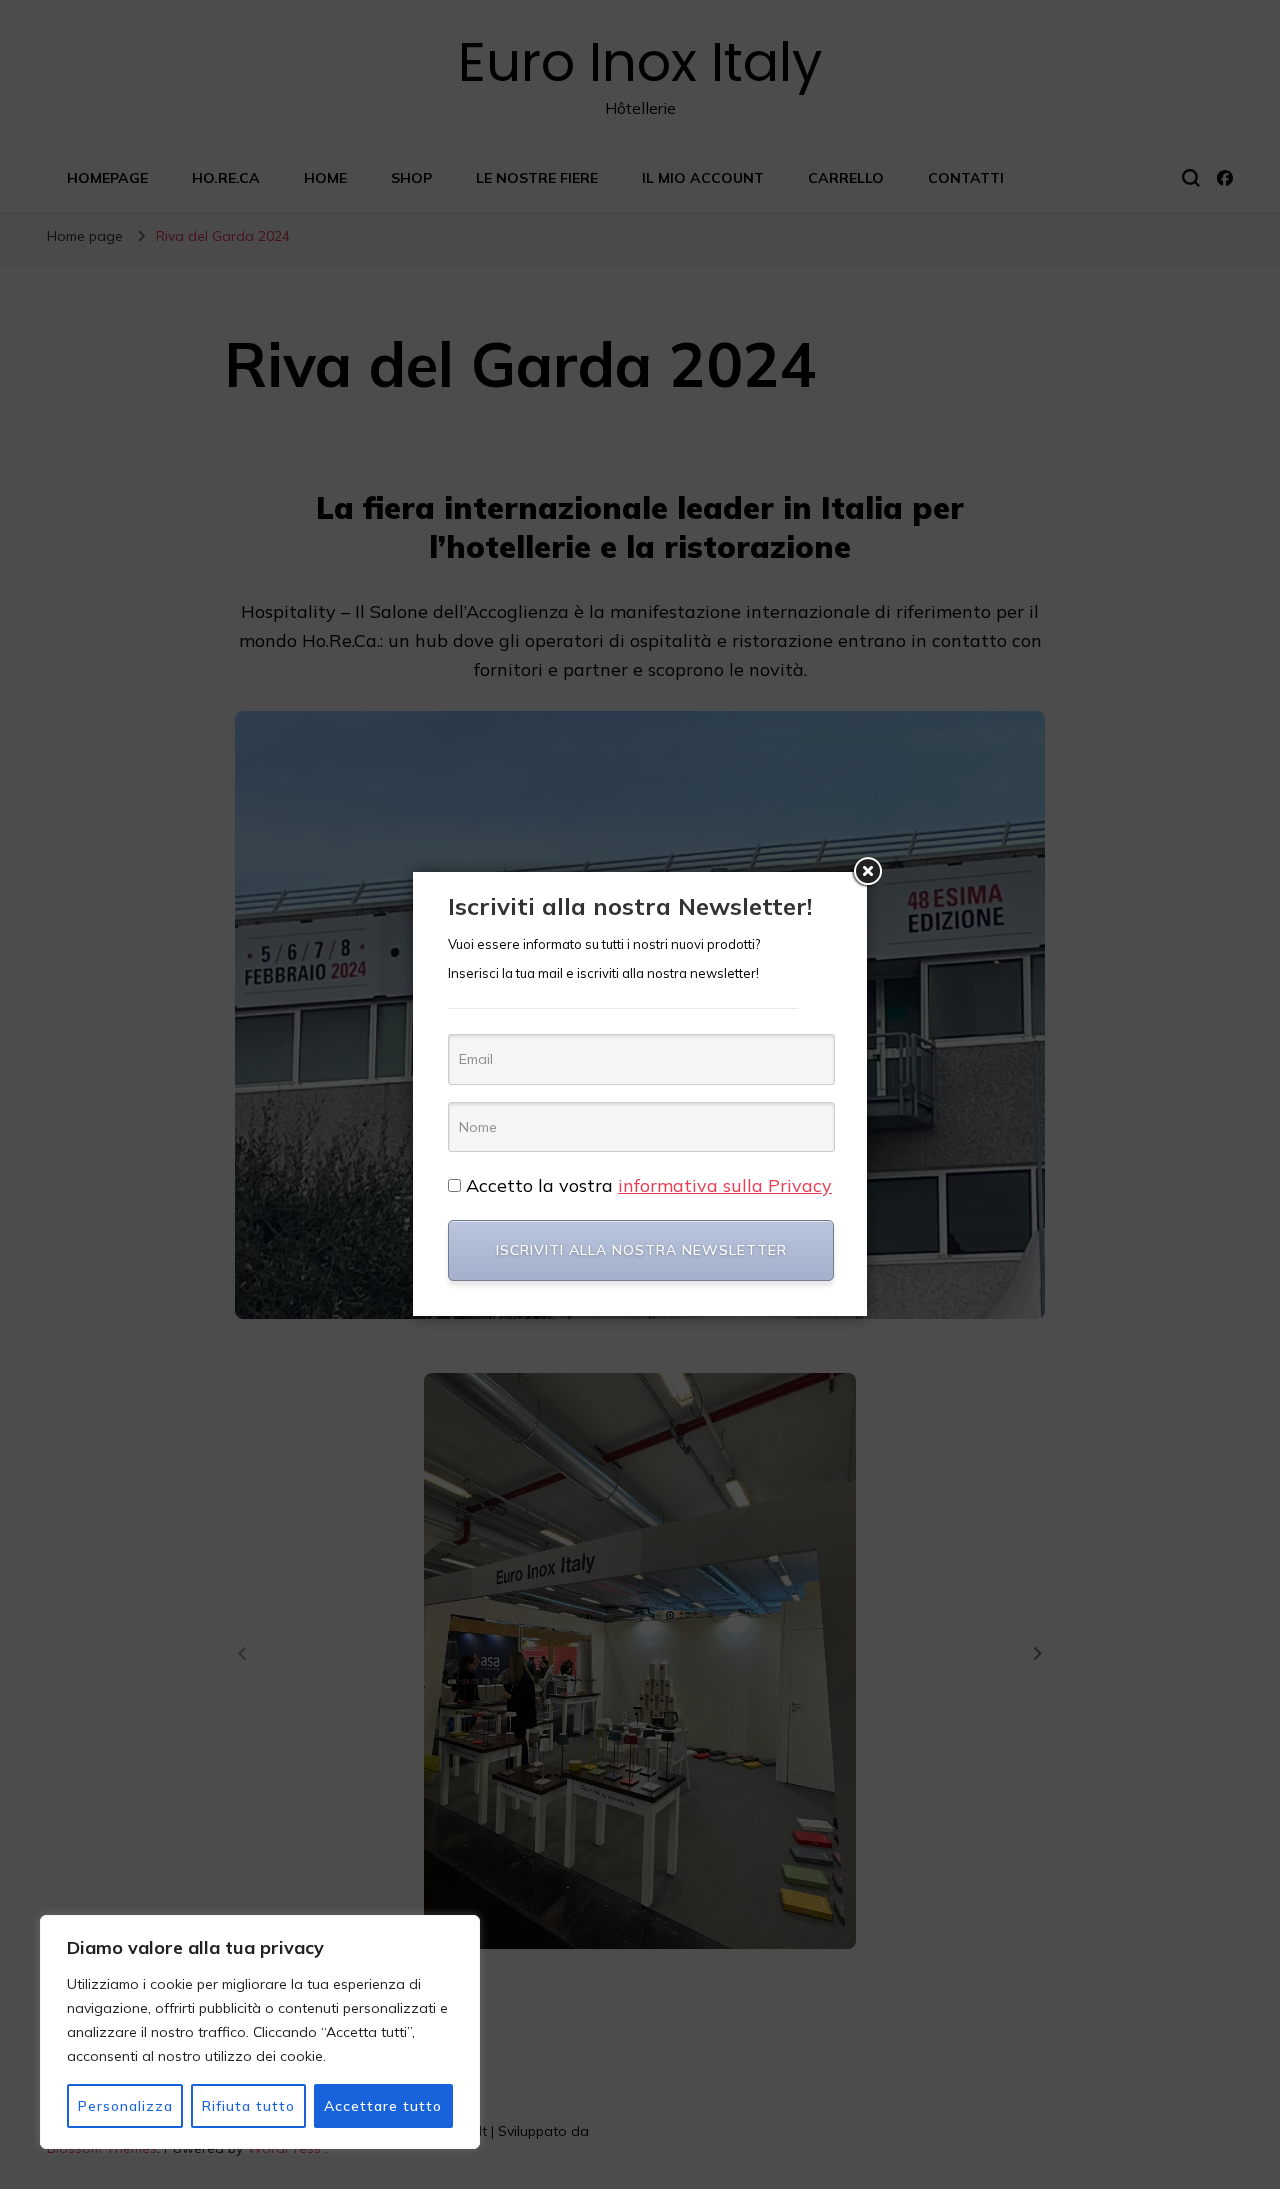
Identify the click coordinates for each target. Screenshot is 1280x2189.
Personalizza (125, 2106)
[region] (260, 2032)
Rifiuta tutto (248, 2106)
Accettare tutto (383, 2106)
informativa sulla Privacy (725, 1185)
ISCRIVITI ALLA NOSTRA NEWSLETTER (641, 1250)
